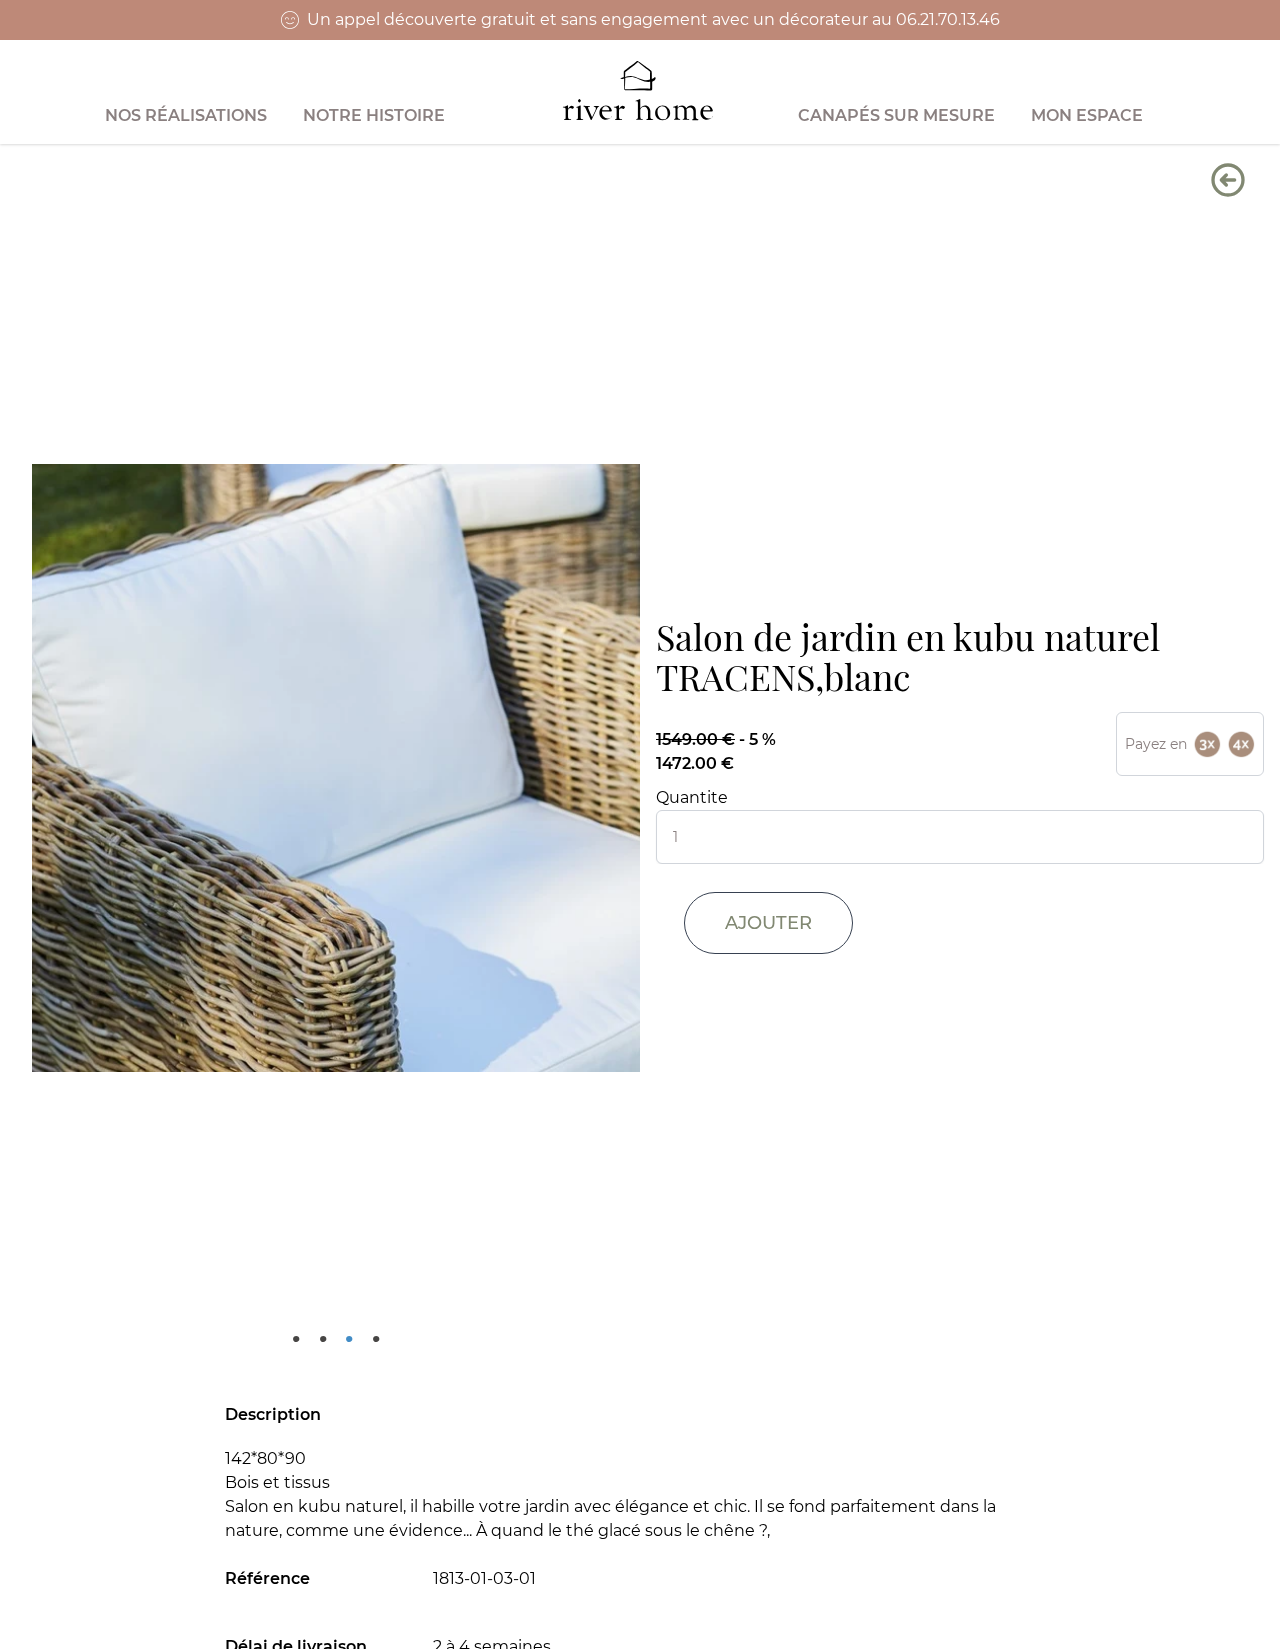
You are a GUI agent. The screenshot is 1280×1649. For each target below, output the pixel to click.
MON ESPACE (1087, 115)
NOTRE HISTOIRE (374, 115)
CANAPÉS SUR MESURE (896, 115)
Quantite (692, 797)
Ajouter (768, 923)
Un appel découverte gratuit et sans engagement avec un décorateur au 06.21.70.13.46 (653, 19)
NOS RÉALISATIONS (186, 115)
